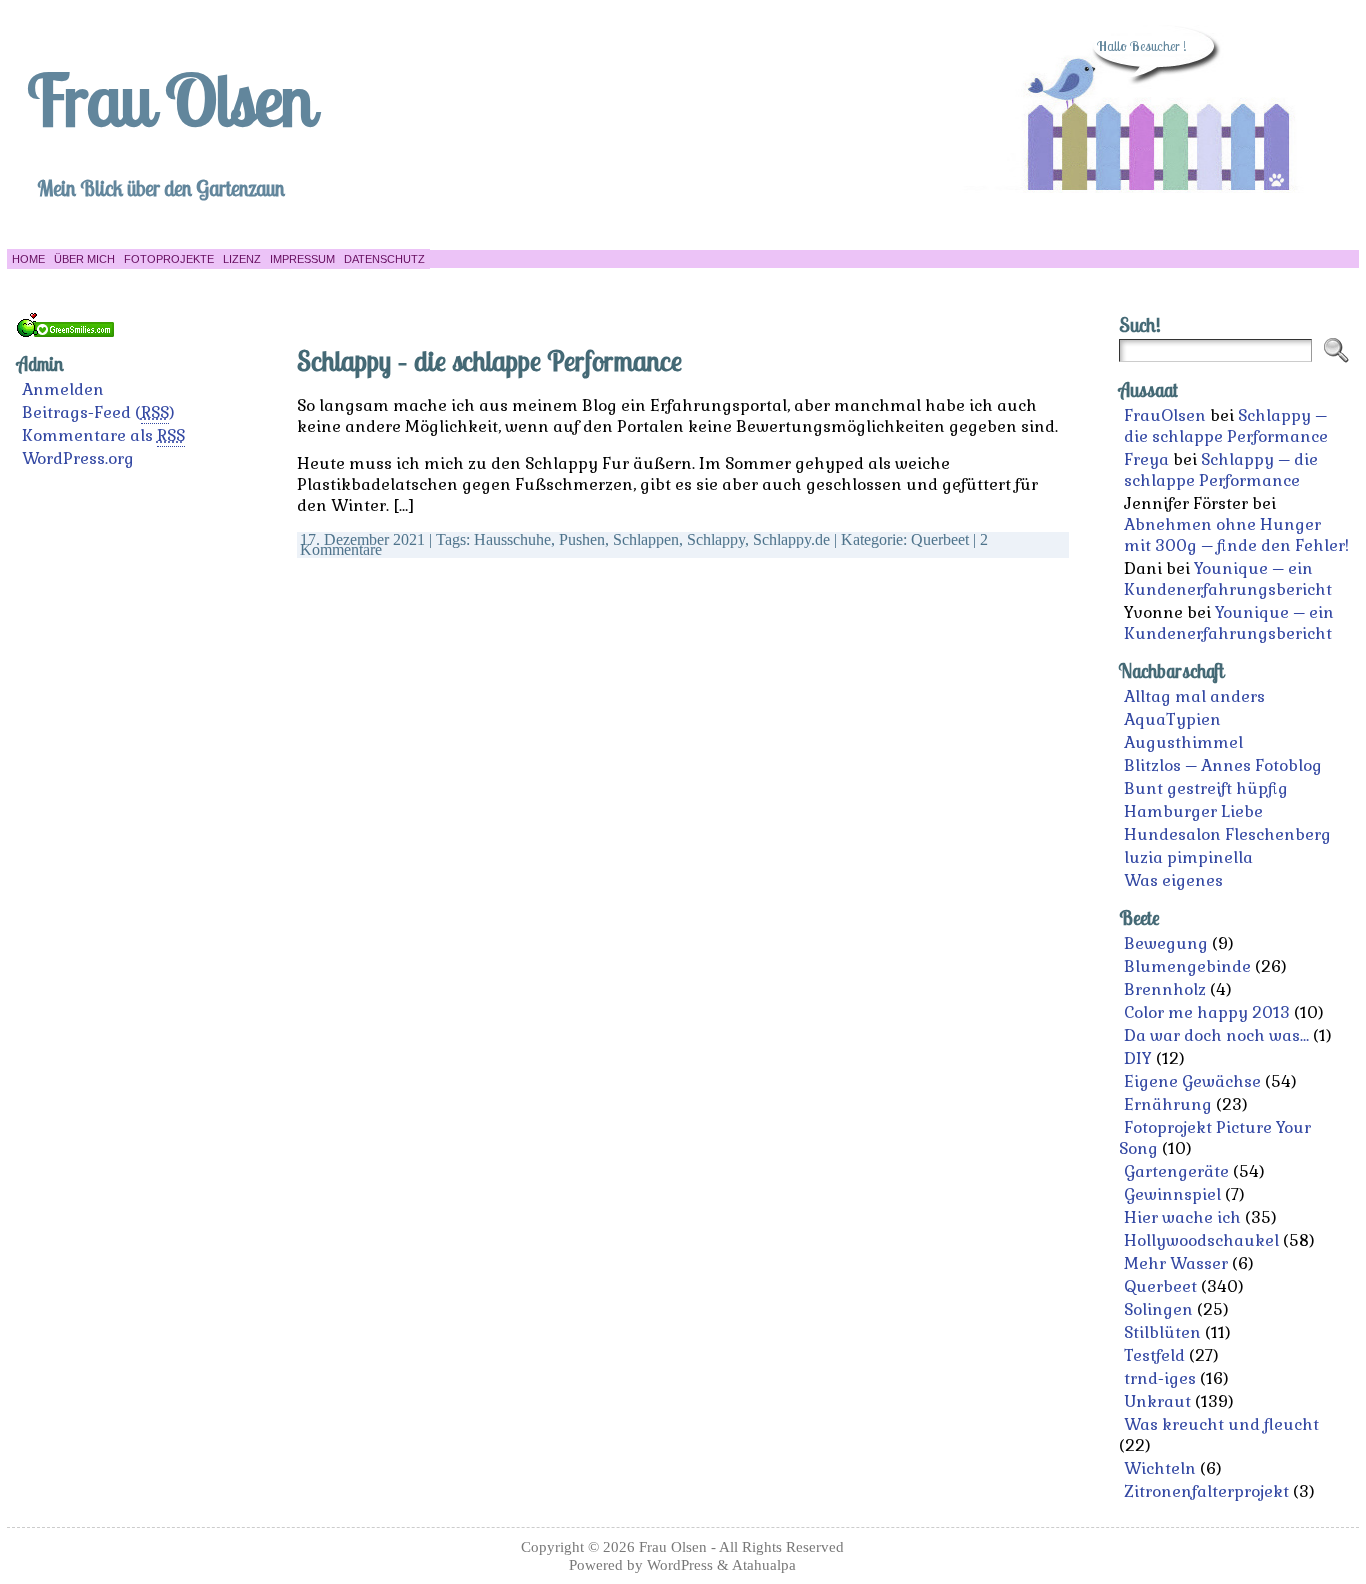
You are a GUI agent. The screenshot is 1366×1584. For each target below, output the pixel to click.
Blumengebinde (1187, 966)
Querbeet (940, 539)
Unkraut (1157, 1401)
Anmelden (63, 389)
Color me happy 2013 (1207, 1012)
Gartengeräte (1176, 1171)
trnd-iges (1160, 1378)
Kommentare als (103, 435)
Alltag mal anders (1194, 696)
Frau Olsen (170, 99)
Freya (1146, 459)
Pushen (582, 539)
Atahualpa (764, 1564)
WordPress (680, 1564)
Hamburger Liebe (1193, 811)
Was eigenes (1173, 880)
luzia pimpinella (1188, 857)
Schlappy (716, 539)
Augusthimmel (1183, 742)
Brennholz (1165, 989)
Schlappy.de (791, 539)
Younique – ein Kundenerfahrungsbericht (1228, 579)
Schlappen (646, 539)
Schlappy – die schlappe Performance (489, 360)
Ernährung (1168, 1104)
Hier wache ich (1182, 1217)
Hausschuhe (512, 539)
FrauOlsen (1165, 415)
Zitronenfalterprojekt (1206, 1491)
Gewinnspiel (1172, 1194)
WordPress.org (78, 458)
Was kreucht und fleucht (1221, 1424)
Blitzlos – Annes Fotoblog (1223, 765)
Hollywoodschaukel (1201, 1240)
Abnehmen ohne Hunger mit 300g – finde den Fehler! (1236, 535)
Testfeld (1154, 1355)
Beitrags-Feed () (98, 412)
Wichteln (1160, 1468)
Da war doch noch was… (1216, 1035)
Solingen (1158, 1309)
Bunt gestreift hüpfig (1206, 788)
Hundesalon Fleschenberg (1227, 834)
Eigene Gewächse (1192, 1081)
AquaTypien (1172, 719)
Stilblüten (1162, 1332)
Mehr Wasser (1176, 1263)
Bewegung (1166, 943)
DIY (1138, 1058)
